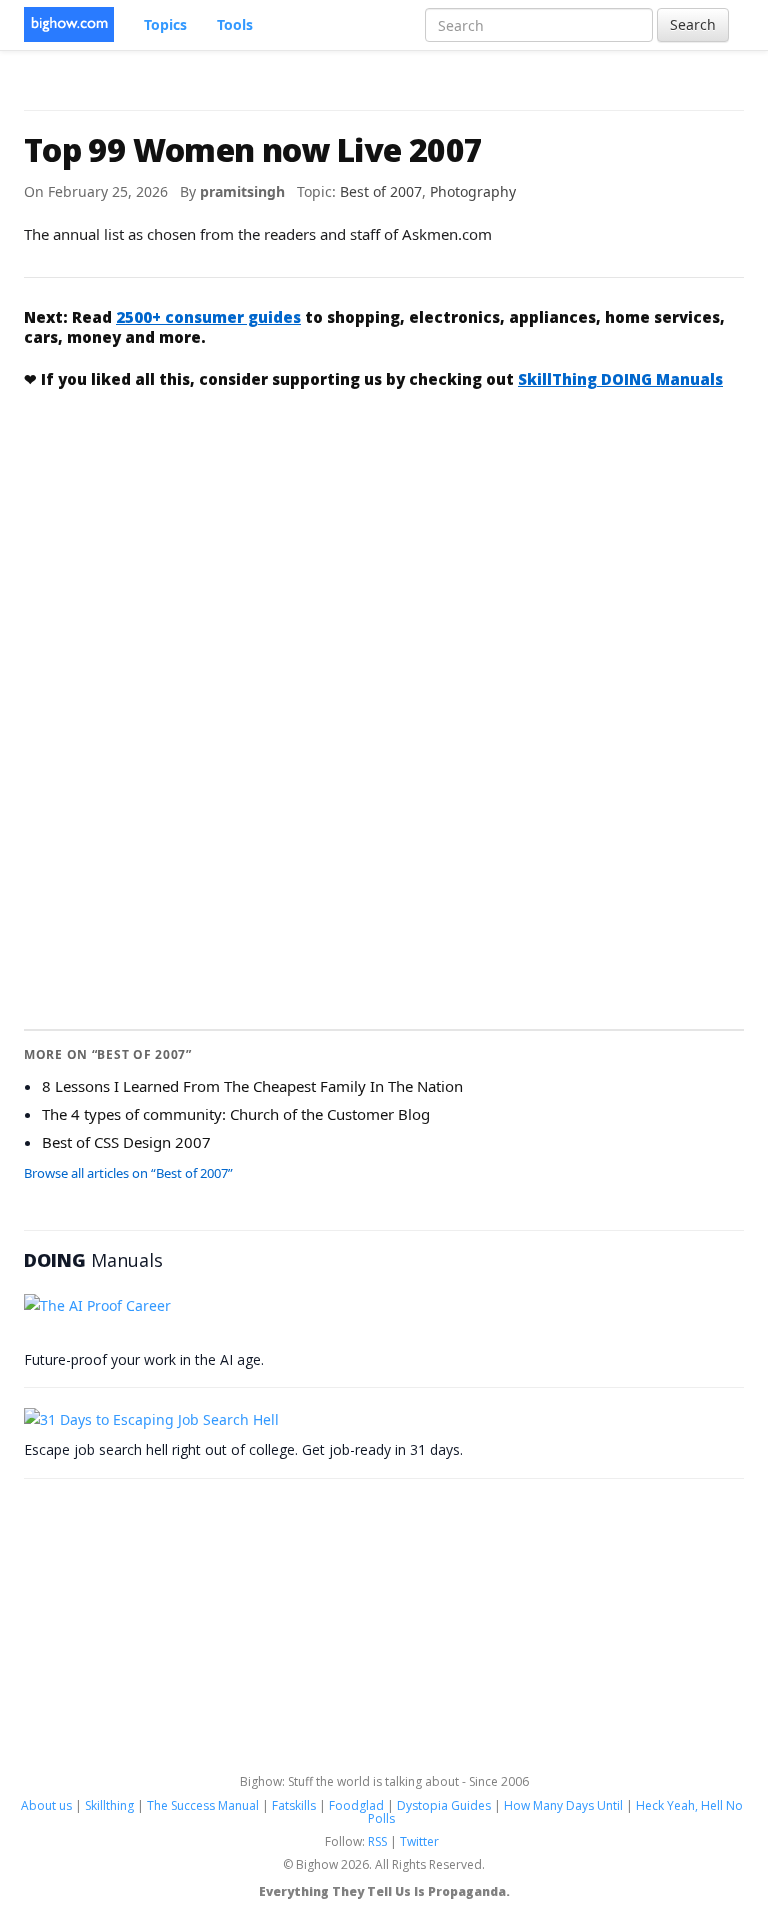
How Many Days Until (563, 1805)
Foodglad (356, 1805)
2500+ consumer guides (208, 317)
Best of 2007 (381, 191)
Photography (473, 191)
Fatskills (294, 1805)
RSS (377, 1841)
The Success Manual (203, 1805)
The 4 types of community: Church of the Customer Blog (236, 1114)
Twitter (419, 1841)
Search (693, 24)
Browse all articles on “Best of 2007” (128, 1173)
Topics (165, 24)
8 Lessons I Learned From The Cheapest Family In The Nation (252, 1086)
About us (46, 1805)
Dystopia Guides (444, 1805)
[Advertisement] (384, 555)
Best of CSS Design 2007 (126, 1142)
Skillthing (109, 1805)
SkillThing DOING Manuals (620, 379)
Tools (235, 24)
